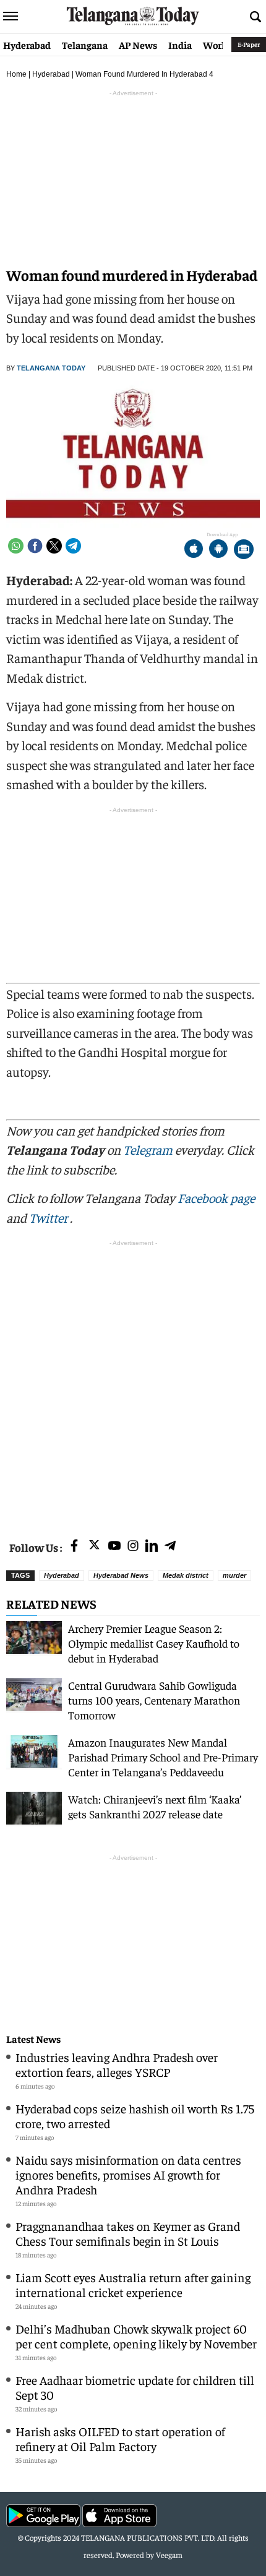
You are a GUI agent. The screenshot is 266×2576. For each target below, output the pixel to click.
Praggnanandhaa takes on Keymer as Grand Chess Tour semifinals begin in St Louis (128, 2233)
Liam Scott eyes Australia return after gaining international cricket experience (133, 2284)
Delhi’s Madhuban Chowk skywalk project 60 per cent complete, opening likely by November (136, 2336)
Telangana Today (51, 368)
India (180, 45)
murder (234, 1575)
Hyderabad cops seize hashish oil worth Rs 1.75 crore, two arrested (135, 2116)
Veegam (169, 2555)
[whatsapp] (16, 546)
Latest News (33, 2039)
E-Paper (249, 44)
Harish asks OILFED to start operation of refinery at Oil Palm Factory (120, 2438)
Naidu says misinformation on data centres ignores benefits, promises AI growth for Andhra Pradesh (128, 2174)
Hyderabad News (121, 1575)
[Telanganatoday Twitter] (94, 1547)
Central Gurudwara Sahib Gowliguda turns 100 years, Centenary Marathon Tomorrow (154, 1700)
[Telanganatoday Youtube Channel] (114, 1547)
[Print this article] (244, 550)
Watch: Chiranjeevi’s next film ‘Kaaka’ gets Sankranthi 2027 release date (155, 1806)
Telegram (148, 1149)
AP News (138, 45)
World (217, 45)
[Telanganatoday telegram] (170, 1547)
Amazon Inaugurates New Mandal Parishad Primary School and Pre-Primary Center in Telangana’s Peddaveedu (163, 1757)
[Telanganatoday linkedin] (152, 1547)
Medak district (186, 1575)
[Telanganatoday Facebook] (74, 1547)
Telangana (85, 45)
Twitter (49, 1217)
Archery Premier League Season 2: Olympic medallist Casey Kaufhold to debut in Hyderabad (154, 1643)
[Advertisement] (133, 1382)
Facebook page (216, 1198)
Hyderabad (27, 45)
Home (16, 74)
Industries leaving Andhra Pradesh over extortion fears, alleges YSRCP (117, 2064)
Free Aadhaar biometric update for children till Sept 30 (135, 2387)
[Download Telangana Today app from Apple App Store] (194, 550)
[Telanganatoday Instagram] (133, 1547)
